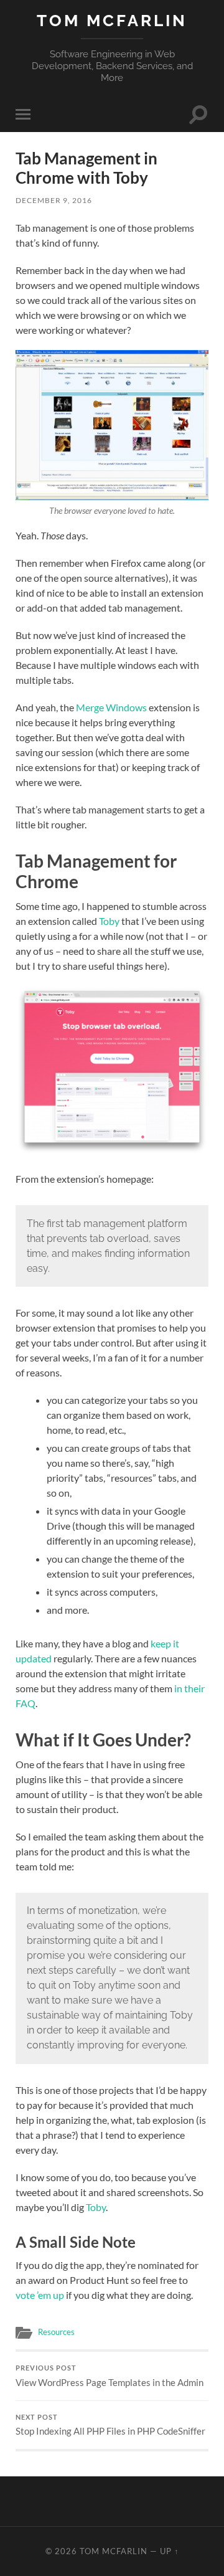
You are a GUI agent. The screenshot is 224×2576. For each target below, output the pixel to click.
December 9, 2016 (54, 200)
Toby (109, 921)
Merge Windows (111, 707)
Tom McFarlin (112, 20)
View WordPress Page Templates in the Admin (110, 2376)
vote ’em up (40, 2295)
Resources (56, 2332)
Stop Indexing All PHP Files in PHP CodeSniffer (110, 2425)
